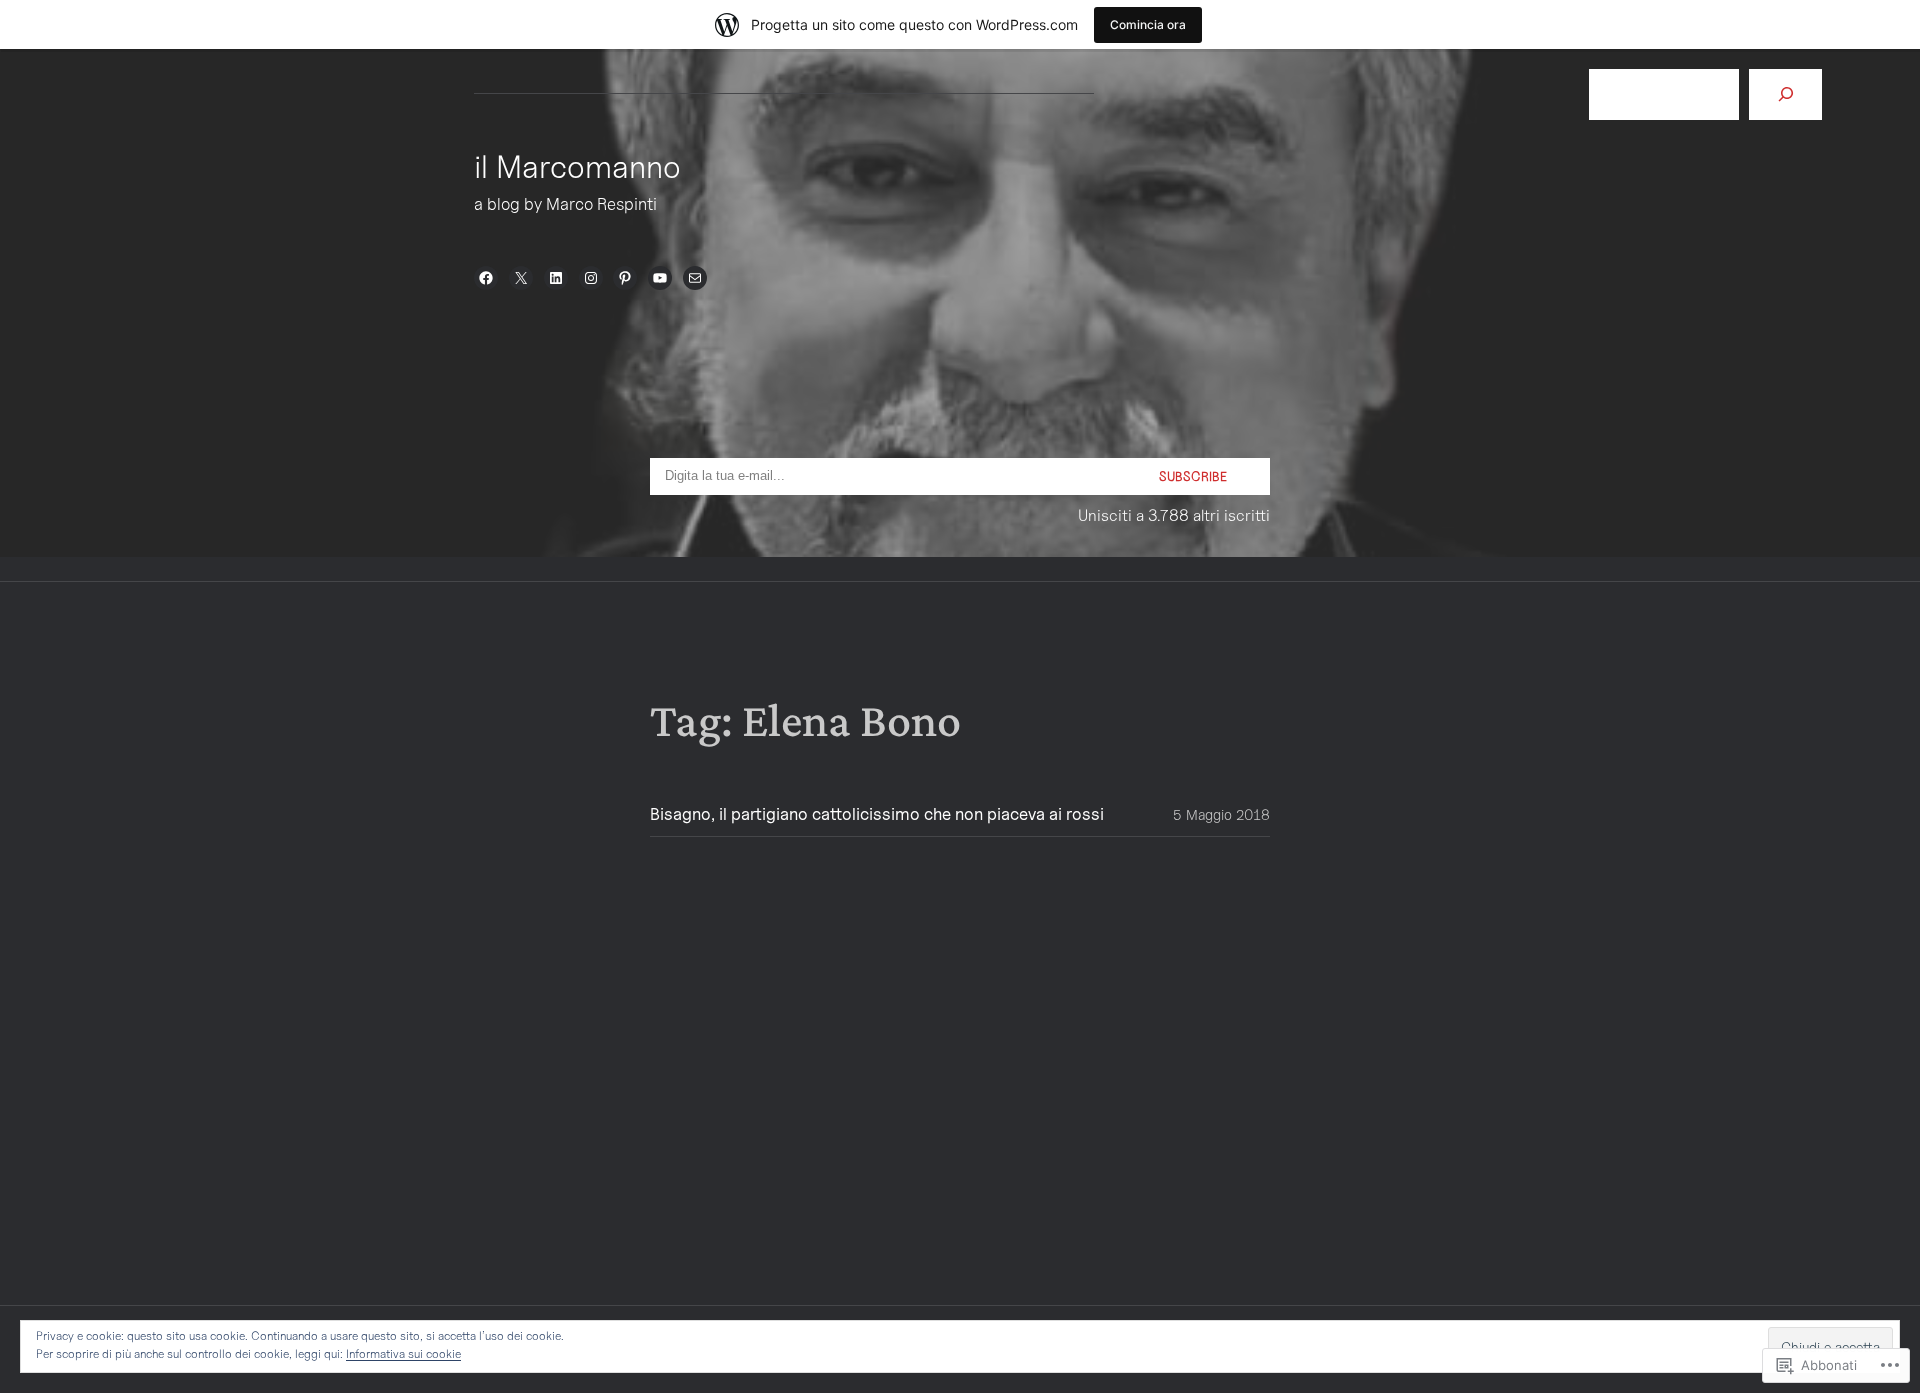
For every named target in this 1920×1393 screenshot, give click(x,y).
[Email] (695, 278)
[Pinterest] (625, 278)
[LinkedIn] (556, 278)
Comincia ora (1148, 24)
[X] (521, 278)
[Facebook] (486, 278)
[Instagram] (591, 278)
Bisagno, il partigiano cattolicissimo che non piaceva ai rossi (877, 814)
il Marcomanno (577, 166)
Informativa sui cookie (403, 1353)
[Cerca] (1785, 94)
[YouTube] (660, 278)
